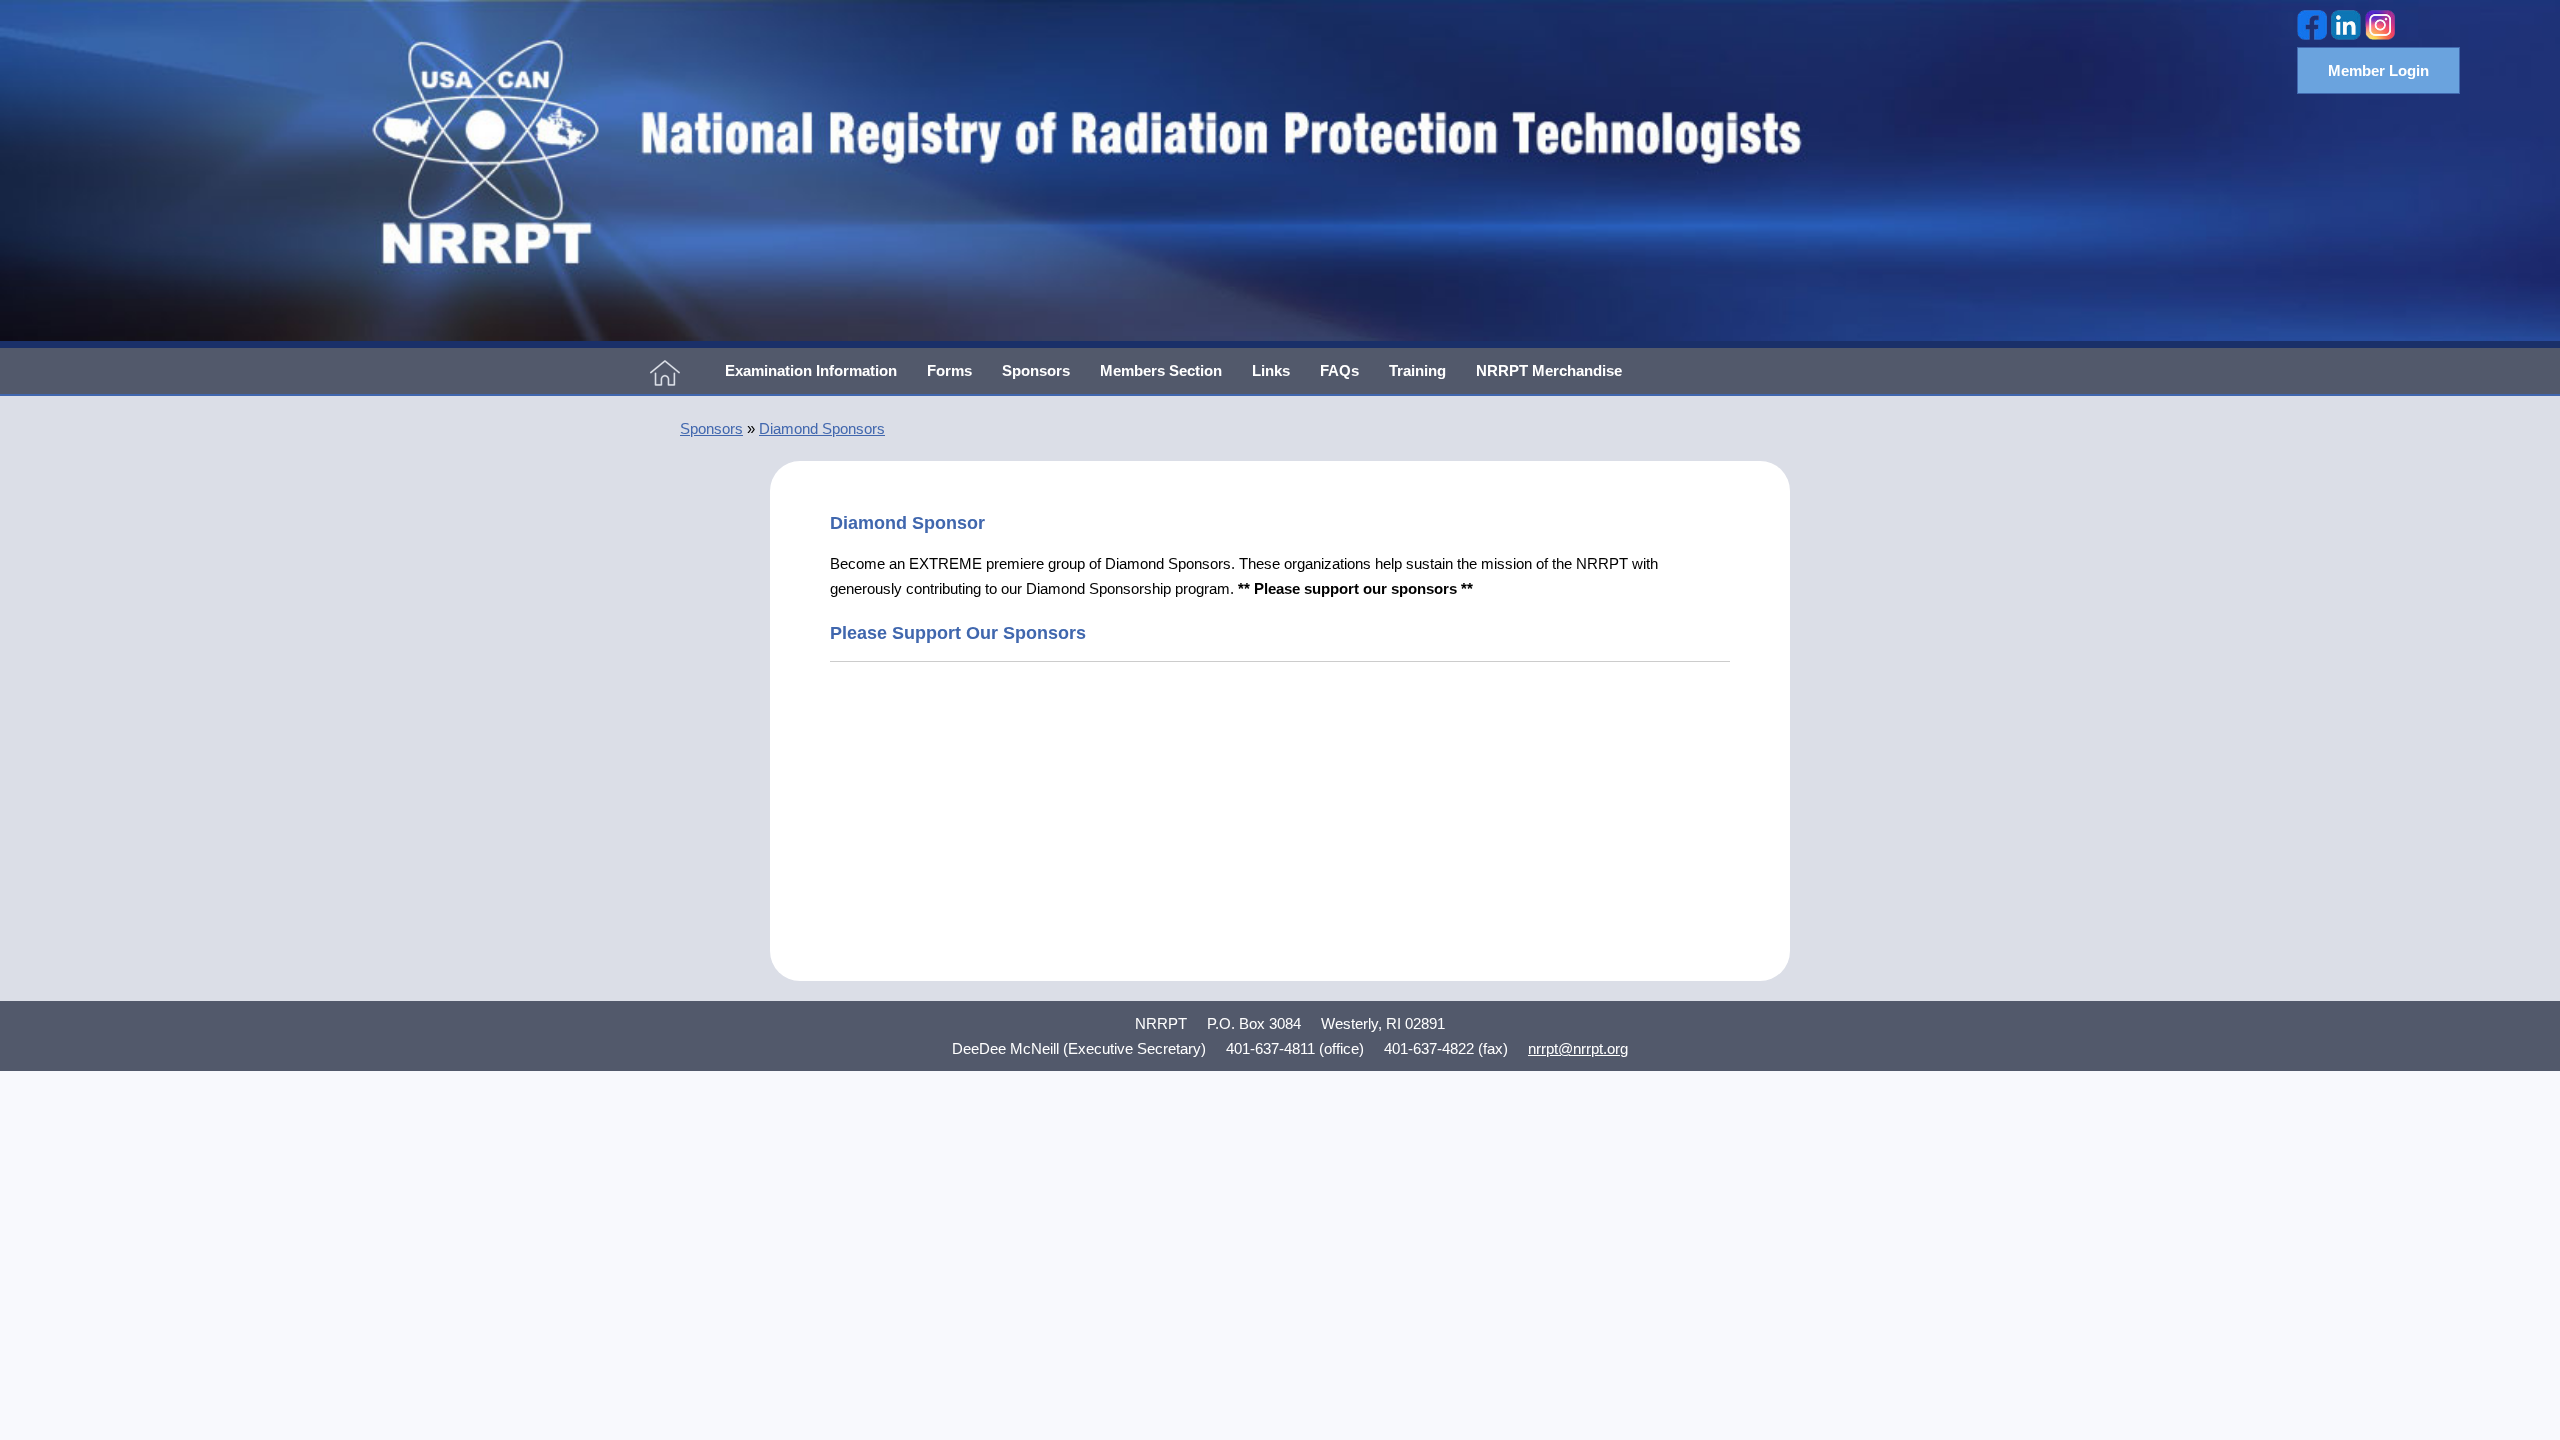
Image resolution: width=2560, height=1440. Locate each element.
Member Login (2378, 70)
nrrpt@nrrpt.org (1578, 1048)
